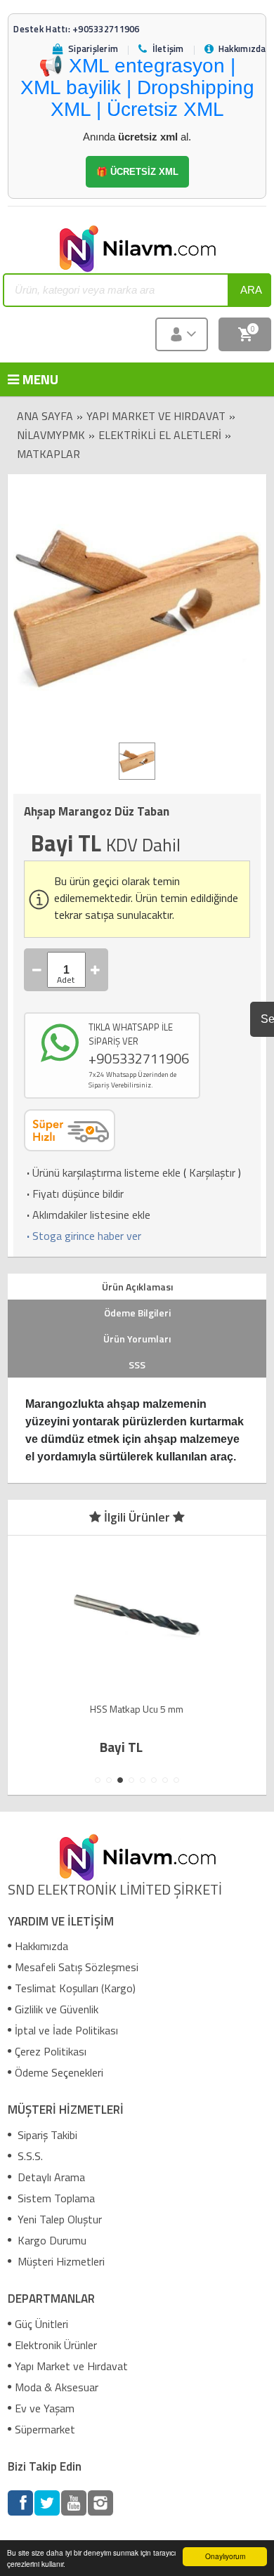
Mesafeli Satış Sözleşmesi (77, 1967)
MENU (30, 379)
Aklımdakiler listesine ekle (87, 1215)
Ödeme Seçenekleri (59, 2072)
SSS (137, 1365)
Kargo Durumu (51, 2240)
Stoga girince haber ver (83, 1236)
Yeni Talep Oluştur (58, 2219)
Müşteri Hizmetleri (60, 2261)
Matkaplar (48, 454)
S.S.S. (29, 2156)
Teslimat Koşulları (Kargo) (75, 1988)
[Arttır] (96, 970)
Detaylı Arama (50, 2177)
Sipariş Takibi (46, 2135)
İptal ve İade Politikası (66, 2030)
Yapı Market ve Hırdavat (156, 416)
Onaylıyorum (225, 2556)
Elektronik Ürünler (56, 2345)
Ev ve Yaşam (45, 2408)
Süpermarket (45, 2429)
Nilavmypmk (51, 435)
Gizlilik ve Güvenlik (57, 2009)
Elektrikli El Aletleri (160, 435)
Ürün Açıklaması (137, 1287)
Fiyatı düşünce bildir (74, 1194)
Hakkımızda (41, 1946)
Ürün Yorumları (137, 1339)
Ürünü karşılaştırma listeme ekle (102, 1172)
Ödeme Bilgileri (137, 1313)
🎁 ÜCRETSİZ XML (137, 172)
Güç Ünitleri (41, 2324)
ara (251, 290)
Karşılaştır (212, 1172)
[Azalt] (37, 970)
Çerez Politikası (51, 2051)
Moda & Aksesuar (57, 2387)
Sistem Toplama (55, 2198)
